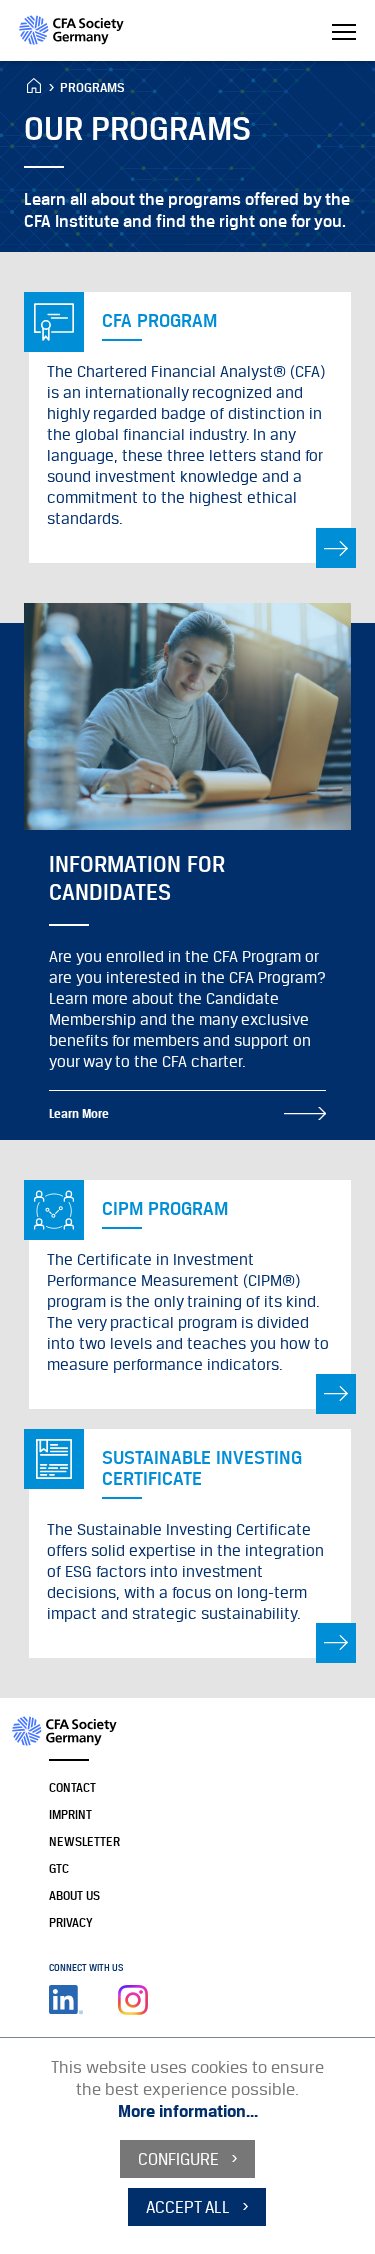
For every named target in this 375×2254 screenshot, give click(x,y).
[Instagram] (133, 2000)
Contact (72, 1787)
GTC (59, 1868)
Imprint (70, 1814)
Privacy (71, 1922)
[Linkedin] (66, 2000)
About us (74, 1895)
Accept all (188, 2207)
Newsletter (84, 1841)
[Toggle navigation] (344, 34)
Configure (178, 2159)
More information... (188, 2111)
